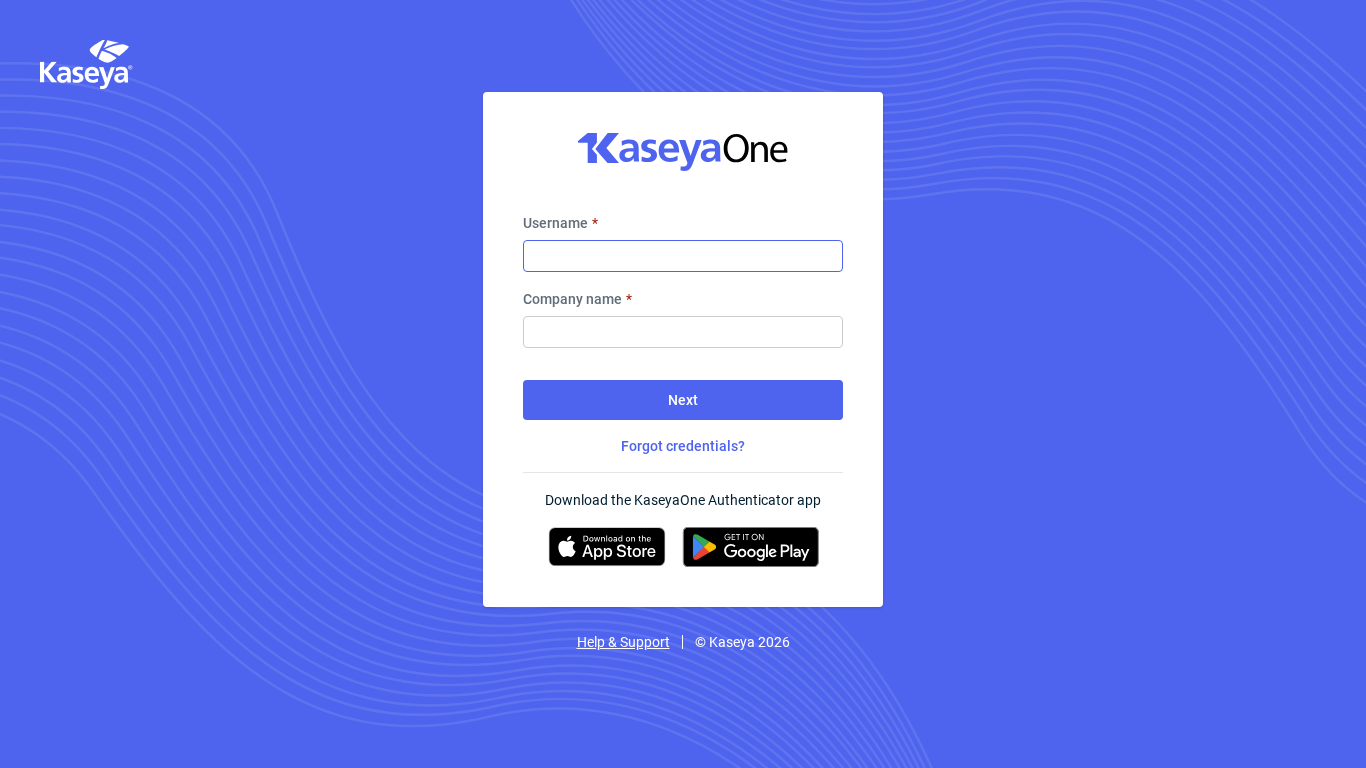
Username (560, 223)
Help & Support (623, 642)
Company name (577, 299)
